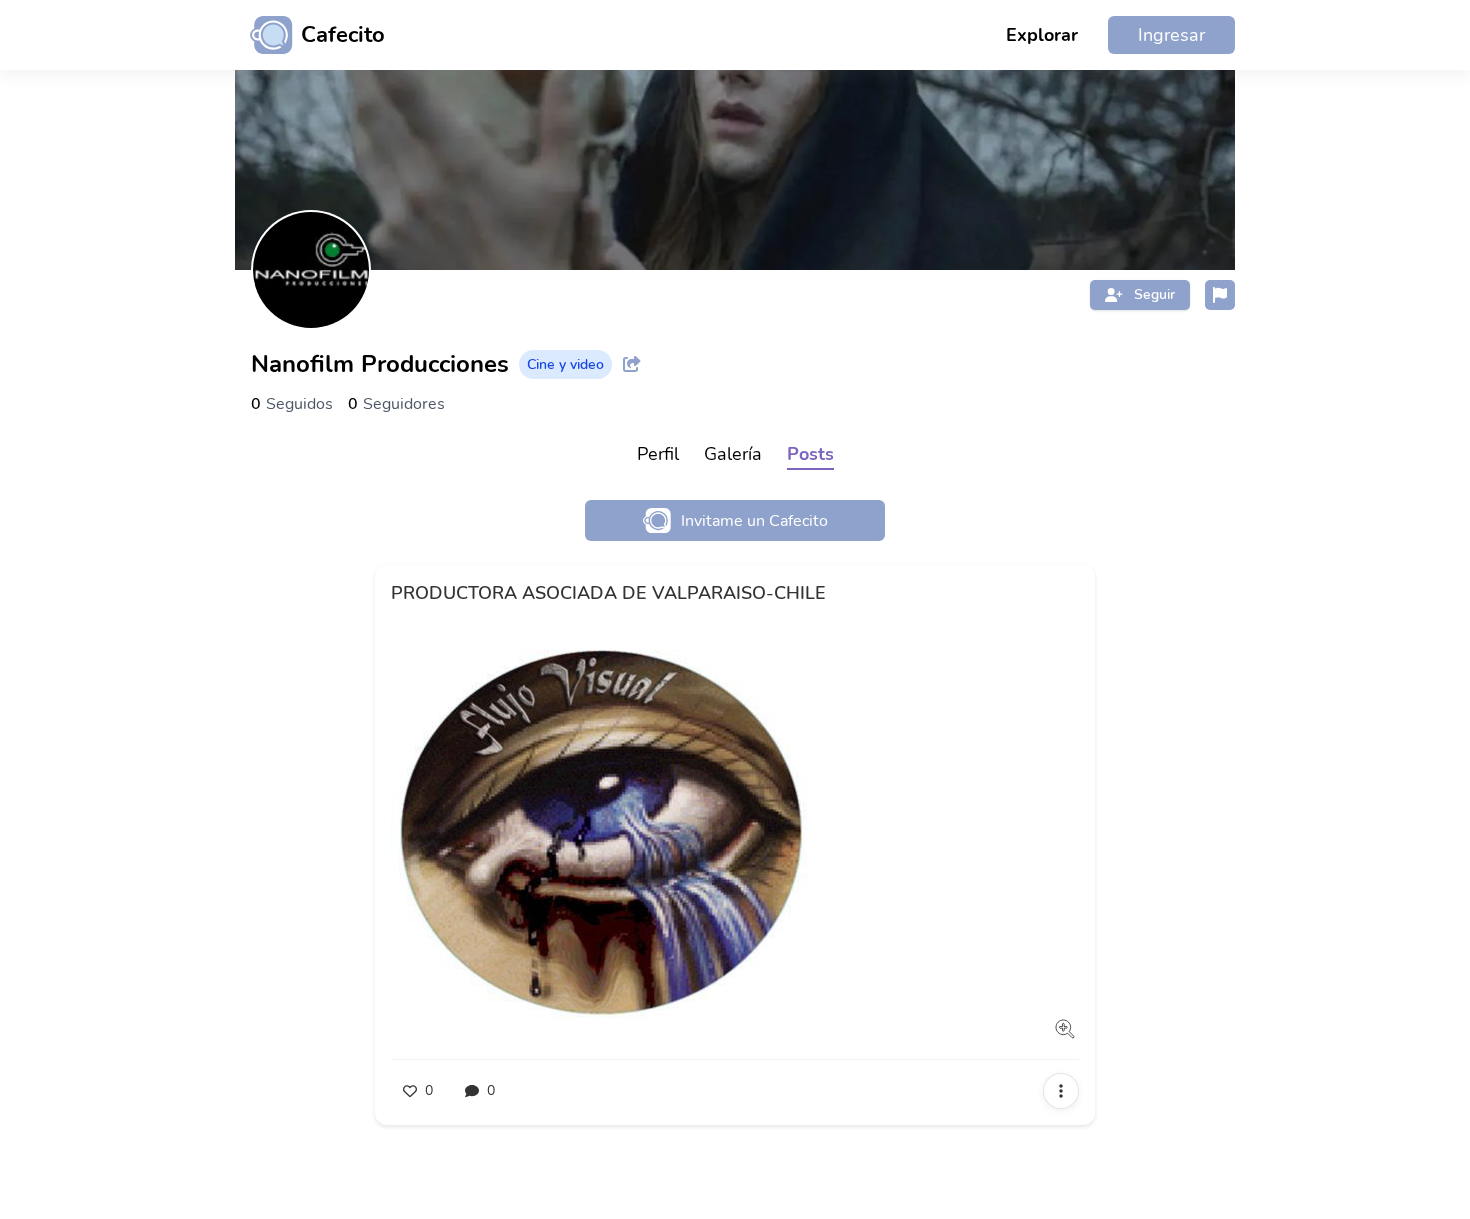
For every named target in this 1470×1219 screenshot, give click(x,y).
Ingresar (1171, 35)
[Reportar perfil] (1220, 295)
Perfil (658, 454)
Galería (733, 454)
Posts (810, 454)
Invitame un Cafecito (754, 521)
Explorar (1042, 35)
